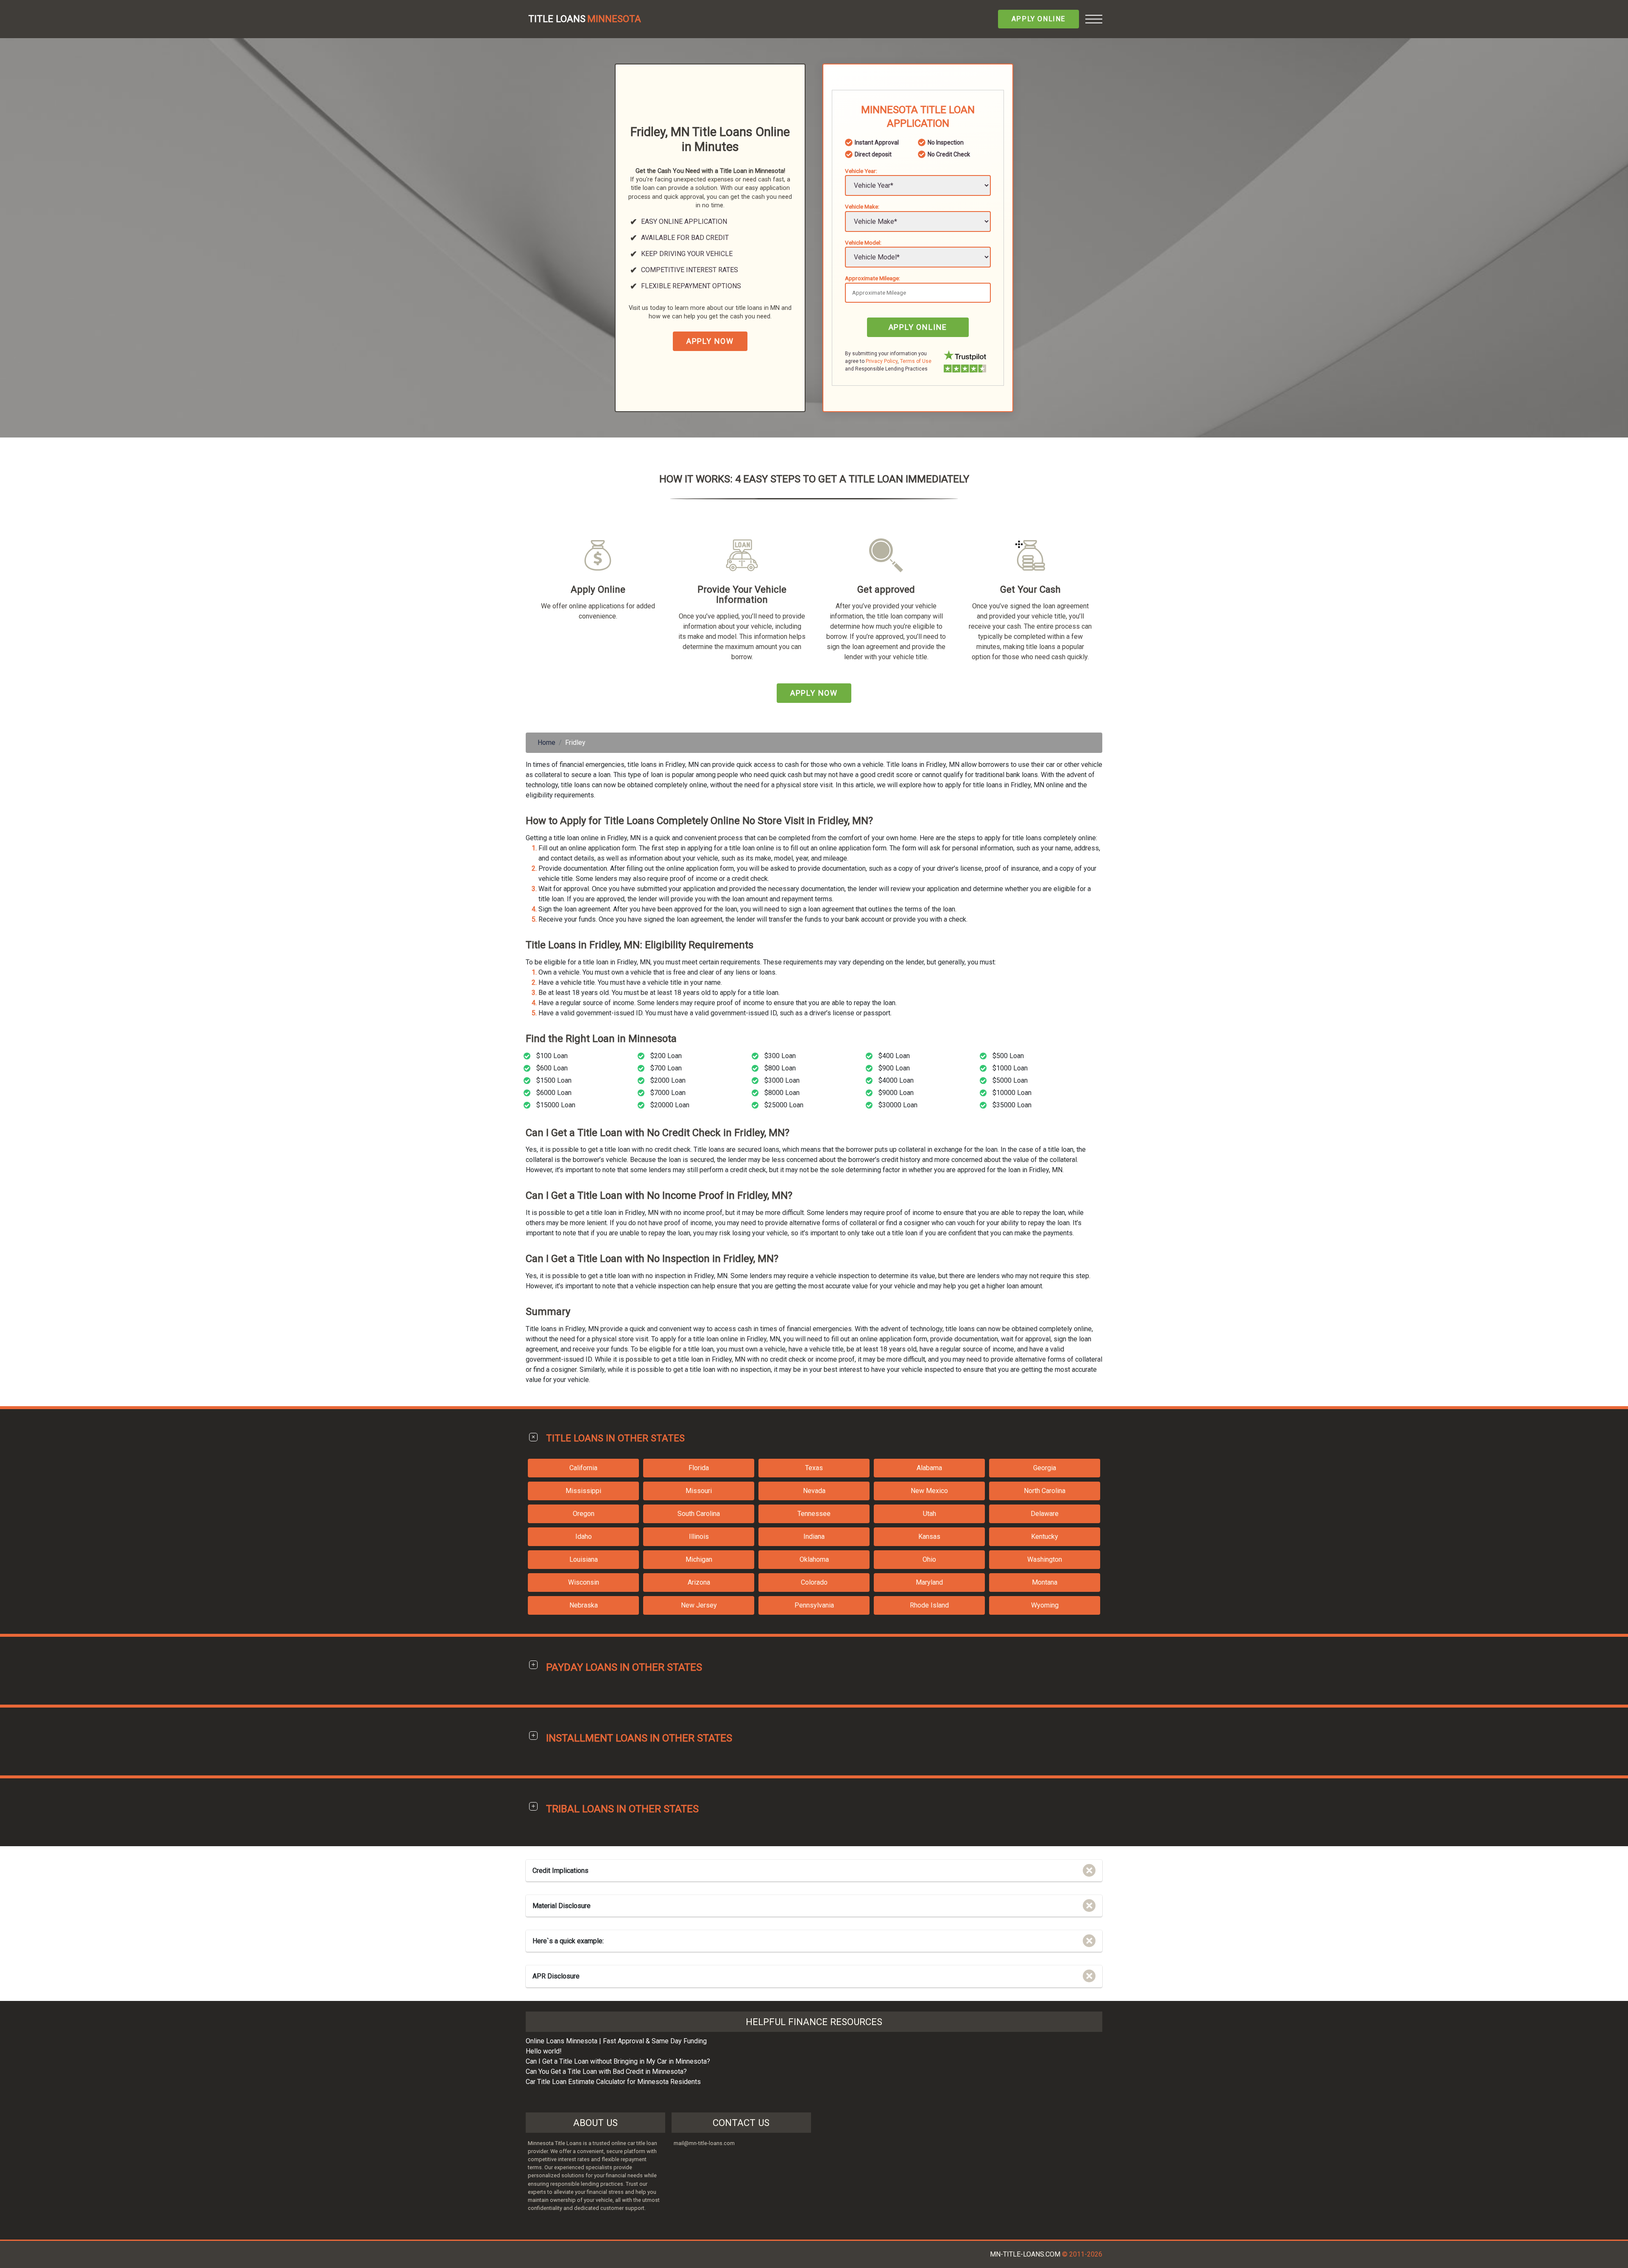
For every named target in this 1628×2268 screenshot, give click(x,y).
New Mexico (929, 1491)
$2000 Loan (668, 1080)
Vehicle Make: (862, 206)
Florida (699, 1468)
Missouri (699, 1491)
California (583, 1468)
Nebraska (584, 1605)
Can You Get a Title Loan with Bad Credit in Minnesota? (606, 2072)
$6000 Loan (554, 1093)
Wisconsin (584, 1582)
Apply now (710, 341)
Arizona (699, 1582)
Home (546, 743)
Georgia (1045, 1468)
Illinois (699, 1537)
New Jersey (699, 1605)
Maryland (929, 1582)
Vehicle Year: (861, 171)
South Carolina (699, 1514)
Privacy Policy (882, 361)
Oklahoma (814, 1559)
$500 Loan (1008, 1056)
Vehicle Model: (863, 242)
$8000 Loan (782, 1093)
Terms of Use (916, 361)
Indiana (814, 1537)
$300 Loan (780, 1056)
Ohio (929, 1559)
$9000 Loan (896, 1093)
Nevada (814, 1491)
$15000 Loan (556, 1105)
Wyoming (1045, 1605)
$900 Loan (894, 1068)
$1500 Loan (554, 1080)
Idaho (584, 1537)
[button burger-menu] (1094, 19)
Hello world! (544, 2051)
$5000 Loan (1010, 1080)
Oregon (584, 1514)
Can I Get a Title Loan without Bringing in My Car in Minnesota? (618, 2061)
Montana (1045, 1582)
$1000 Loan (1010, 1068)
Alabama (929, 1468)
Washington (1045, 1559)
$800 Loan (780, 1068)
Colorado (814, 1582)
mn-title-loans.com (1025, 2254)
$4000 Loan (896, 1080)
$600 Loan (552, 1068)
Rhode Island (929, 1605)
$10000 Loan (1012, 1093)
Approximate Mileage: (873, 278)
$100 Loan (552, 1056)
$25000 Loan (784, 1105)
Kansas (929, 1537)
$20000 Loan (670, 1105)
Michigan (699, 1559)
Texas (814, 1468)
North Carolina (1045, 1491)
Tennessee (814, 1514)
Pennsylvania (814, 1605)
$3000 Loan (782, 1080)
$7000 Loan (668, 1093)
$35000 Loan (1012, 1105)
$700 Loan (666, 1068)
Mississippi (583, 1491)
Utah (930, 1514)
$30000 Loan (898, 1105)
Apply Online (1038, 19)
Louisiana (584, 1559)
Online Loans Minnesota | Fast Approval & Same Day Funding (616, 2041)
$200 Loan (666, 1056)
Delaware (1045, 1514)
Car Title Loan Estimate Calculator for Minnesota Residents (613, 2082)
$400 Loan (894, 1056)
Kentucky (1045, 1537)
